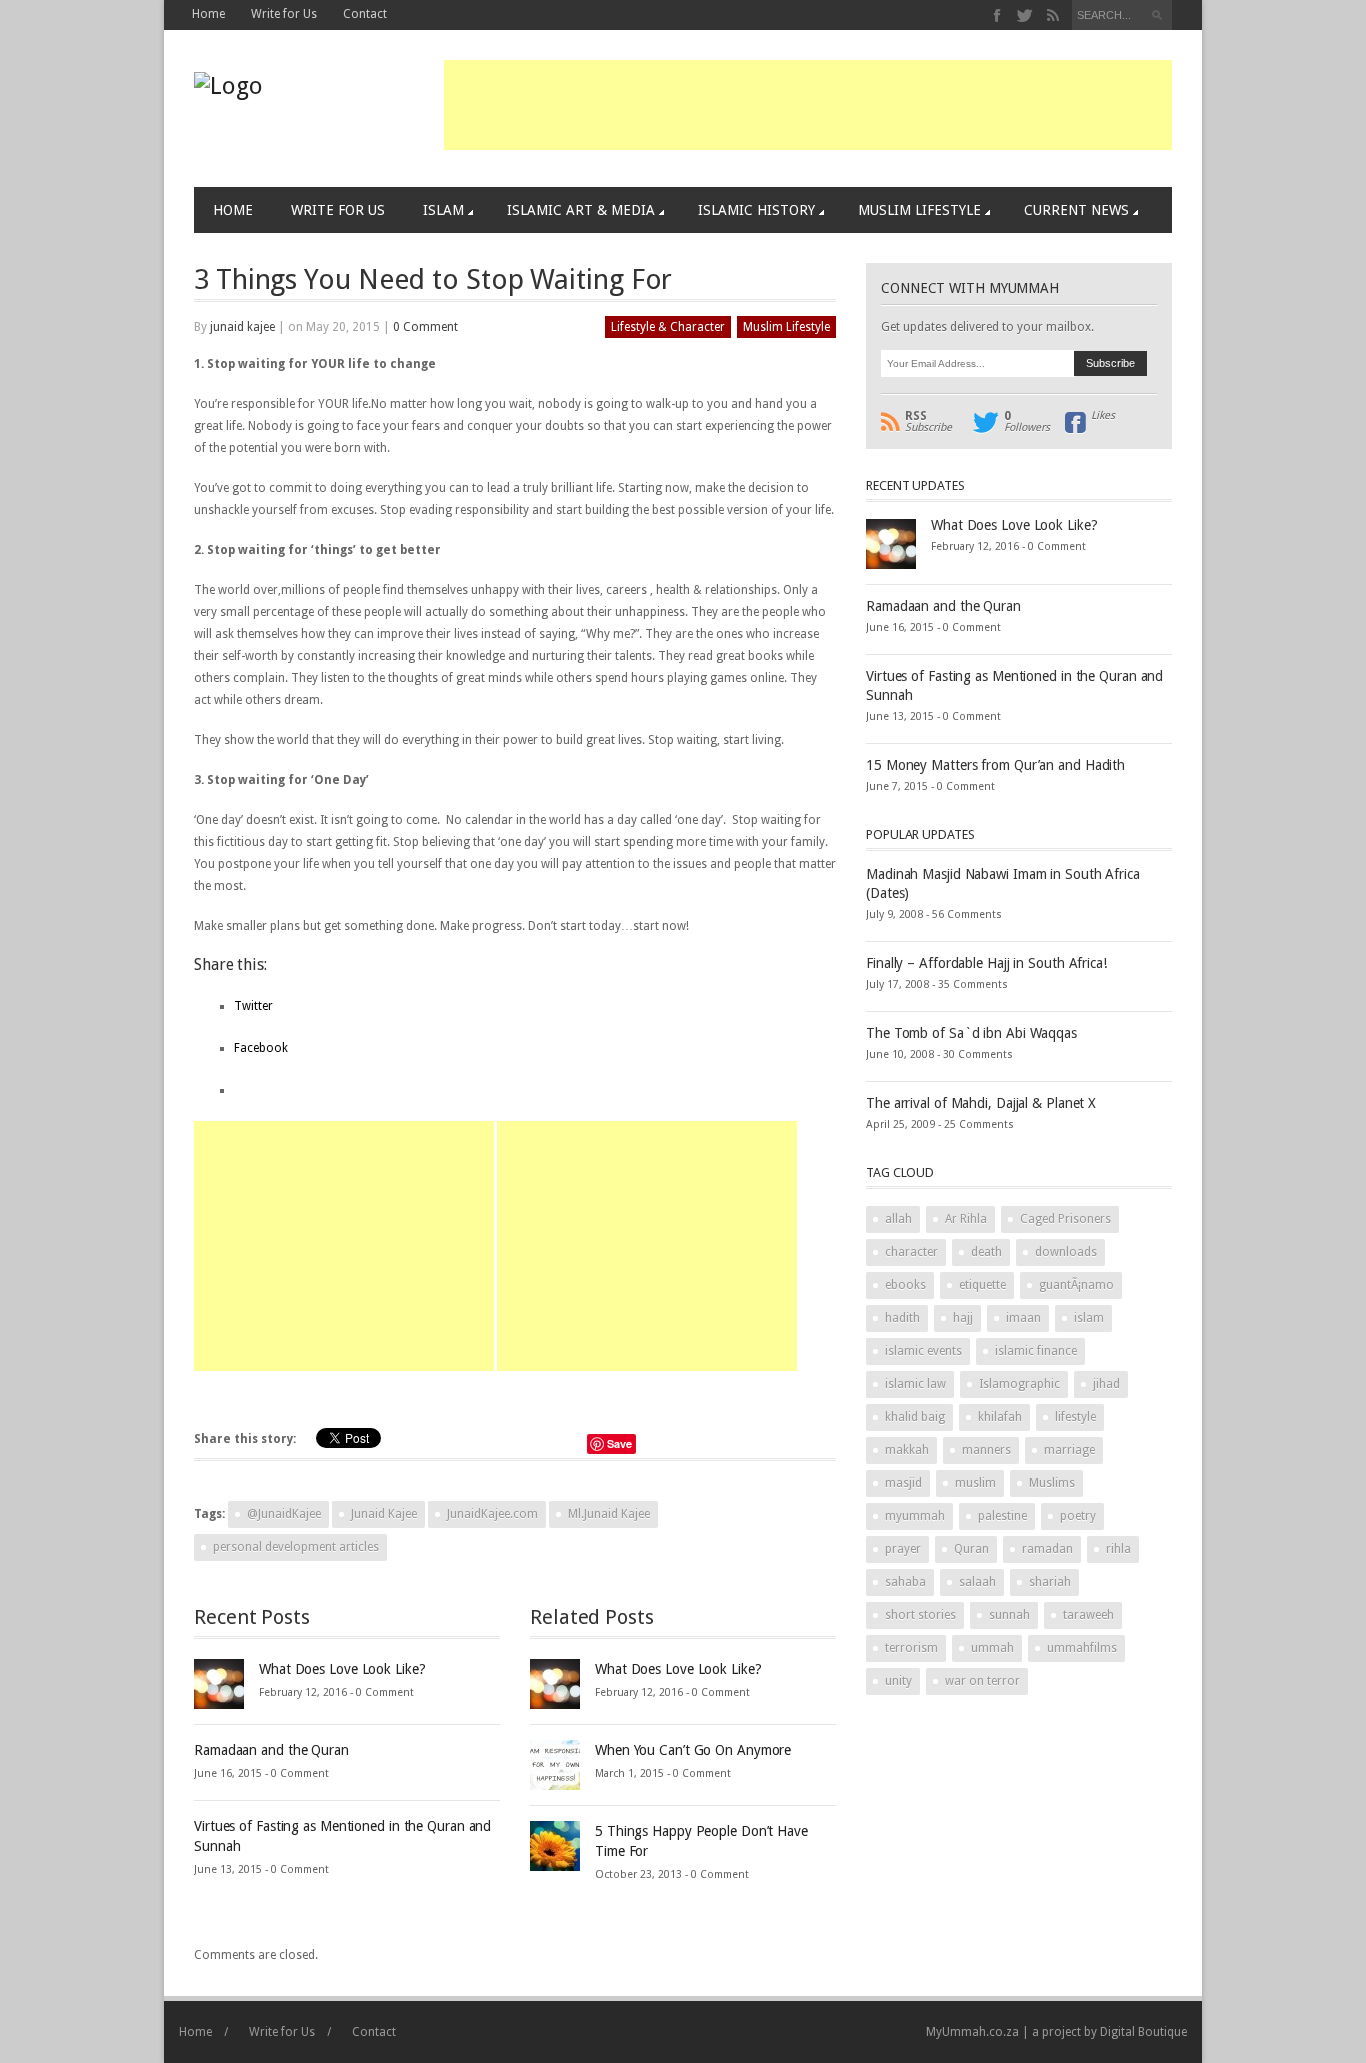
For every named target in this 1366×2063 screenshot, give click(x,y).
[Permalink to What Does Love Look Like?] (219, 1683)
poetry (1078, 1516)
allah (898, 1219)
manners (986, 1450)
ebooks (905, 1285)
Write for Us (284, 14)
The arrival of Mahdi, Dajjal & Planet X (981, 1103)
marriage (1069, 1450)
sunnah (1009, 1615)
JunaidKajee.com (492, 1514)
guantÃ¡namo (1076, 1285)
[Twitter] (1025, 15)
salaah (977, 1582)
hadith (902, 1318)
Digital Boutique (1143, 2032)
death (986, 1252)
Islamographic (1019, 1384)
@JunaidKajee (284, 1514)
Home (208, 14)
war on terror (982, 1681)
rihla (1118, 1549)
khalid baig (915, 1417)
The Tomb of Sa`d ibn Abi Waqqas (971, 1033)
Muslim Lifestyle (919, 210)
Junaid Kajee (384, 1514)
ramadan (1047, 1549)
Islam (443, 210)
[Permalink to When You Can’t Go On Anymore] (555, 1764)
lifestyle (1075, 1417)
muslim (975, 1483)
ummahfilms (1082, 1648)
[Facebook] (997, 15)
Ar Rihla (966, 1219)
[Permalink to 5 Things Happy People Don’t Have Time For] (555, 1845)
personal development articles (296, 1547)
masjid (903, 1483)
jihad (1106, 1384)
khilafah (1000, 1417)
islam (1089, 1318)
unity (898, 1681)
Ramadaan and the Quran (271, 1750)
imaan (1023, 1318)
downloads (1066, 1252)
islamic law (915, 1384)
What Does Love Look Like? (342, 1669)
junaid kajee (242, 327)
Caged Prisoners (1065, 1219)
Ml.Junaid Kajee (609, 1514)
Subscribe (928, 422)
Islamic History (756, 210)
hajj (963, 1318)
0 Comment (425, 327)
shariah (1050, 1582)
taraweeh (1088, 1615)
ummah (992, 1648)
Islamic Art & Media (581, 210)
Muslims (1052, 1483)
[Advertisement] (808, 105)
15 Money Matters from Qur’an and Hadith (995, 765)
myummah (915, 1516)
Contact (365, 14)
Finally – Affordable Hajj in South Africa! (986, 963)
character (911, 1252)
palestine (1002, 1516)
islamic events (923, 1351)
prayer (903, 1549)
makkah (907, 1450)
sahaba (905, 1582)
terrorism (911, 1648)
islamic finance (1036, 1351)
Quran (971, 1549)
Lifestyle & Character (668, 327)
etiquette (982, 1285)
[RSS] (1052, 15)
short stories (920, 1615)
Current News (1076, 210)
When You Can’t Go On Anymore (693, 1750)
